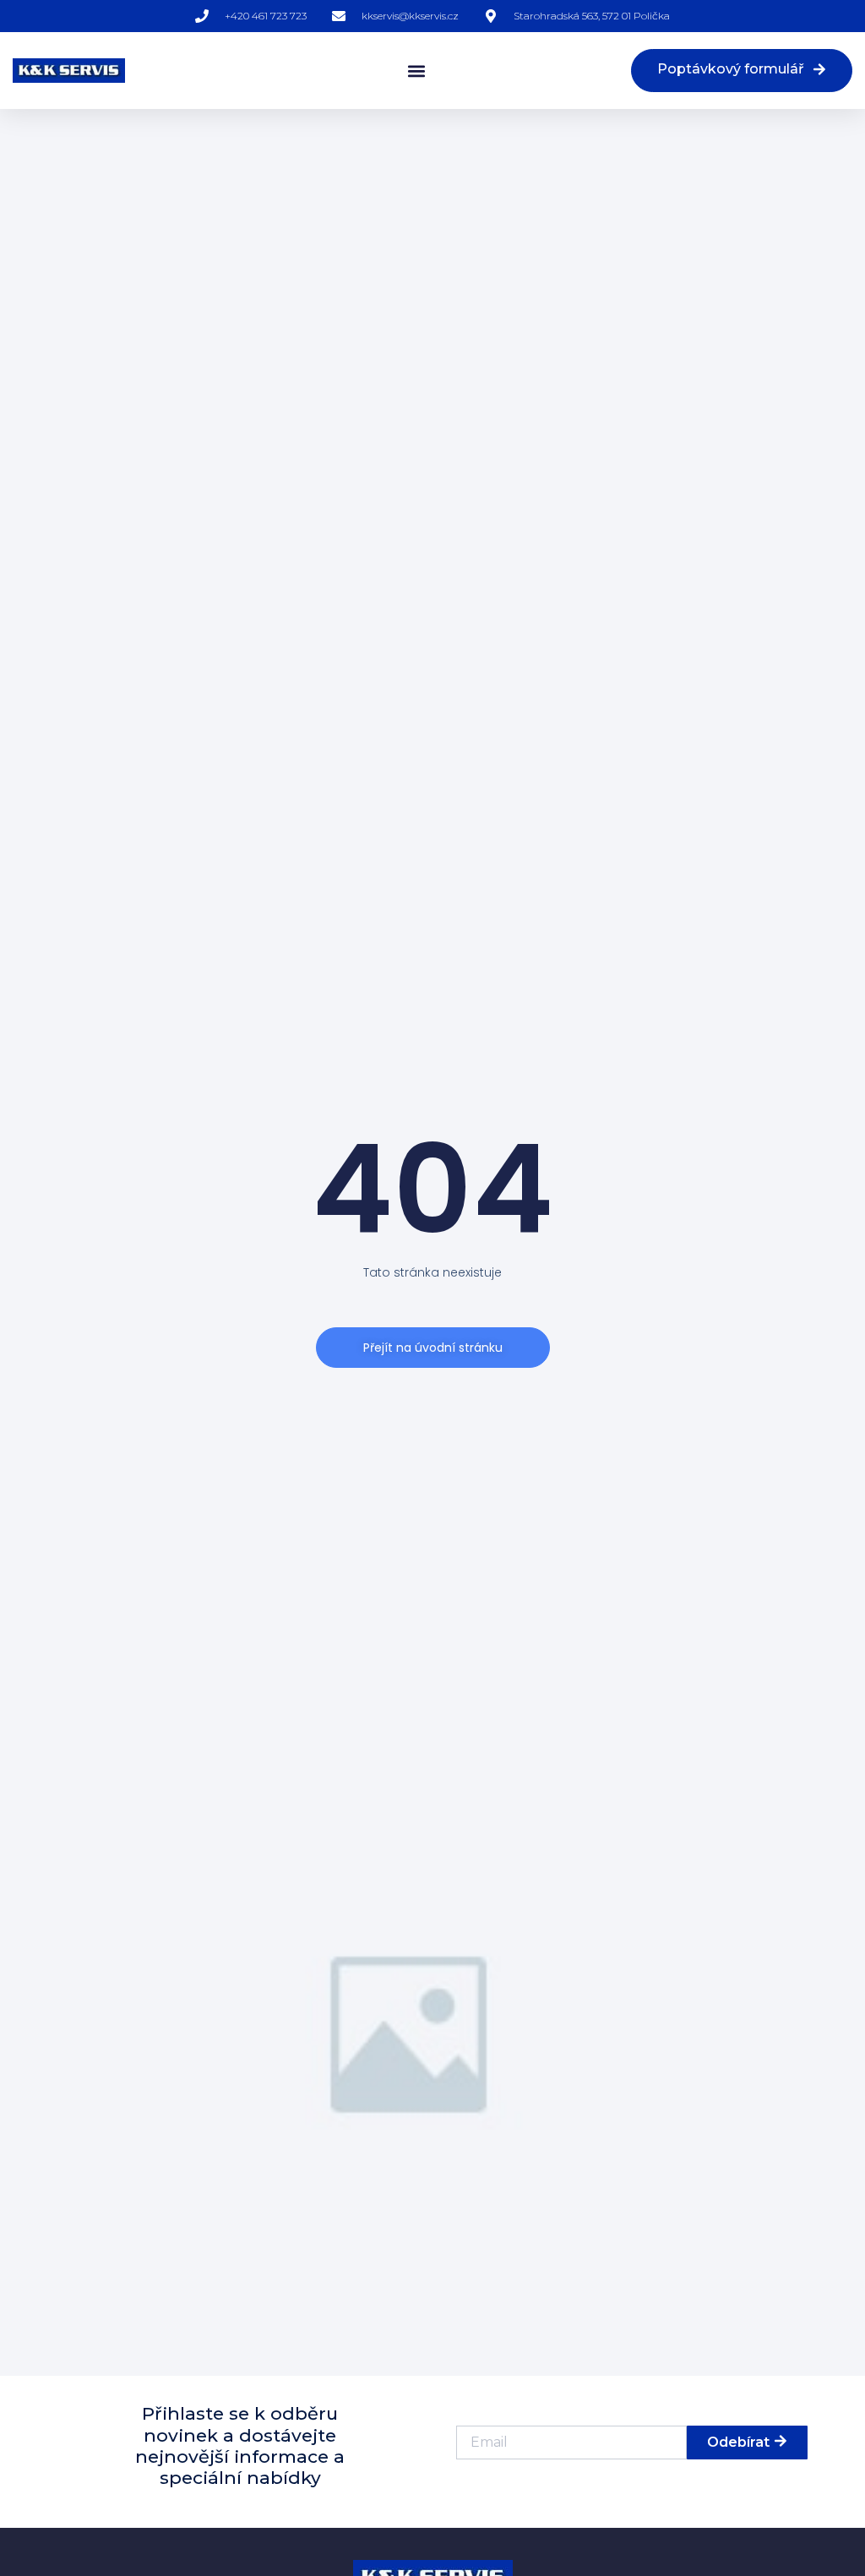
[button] (416, 71)
